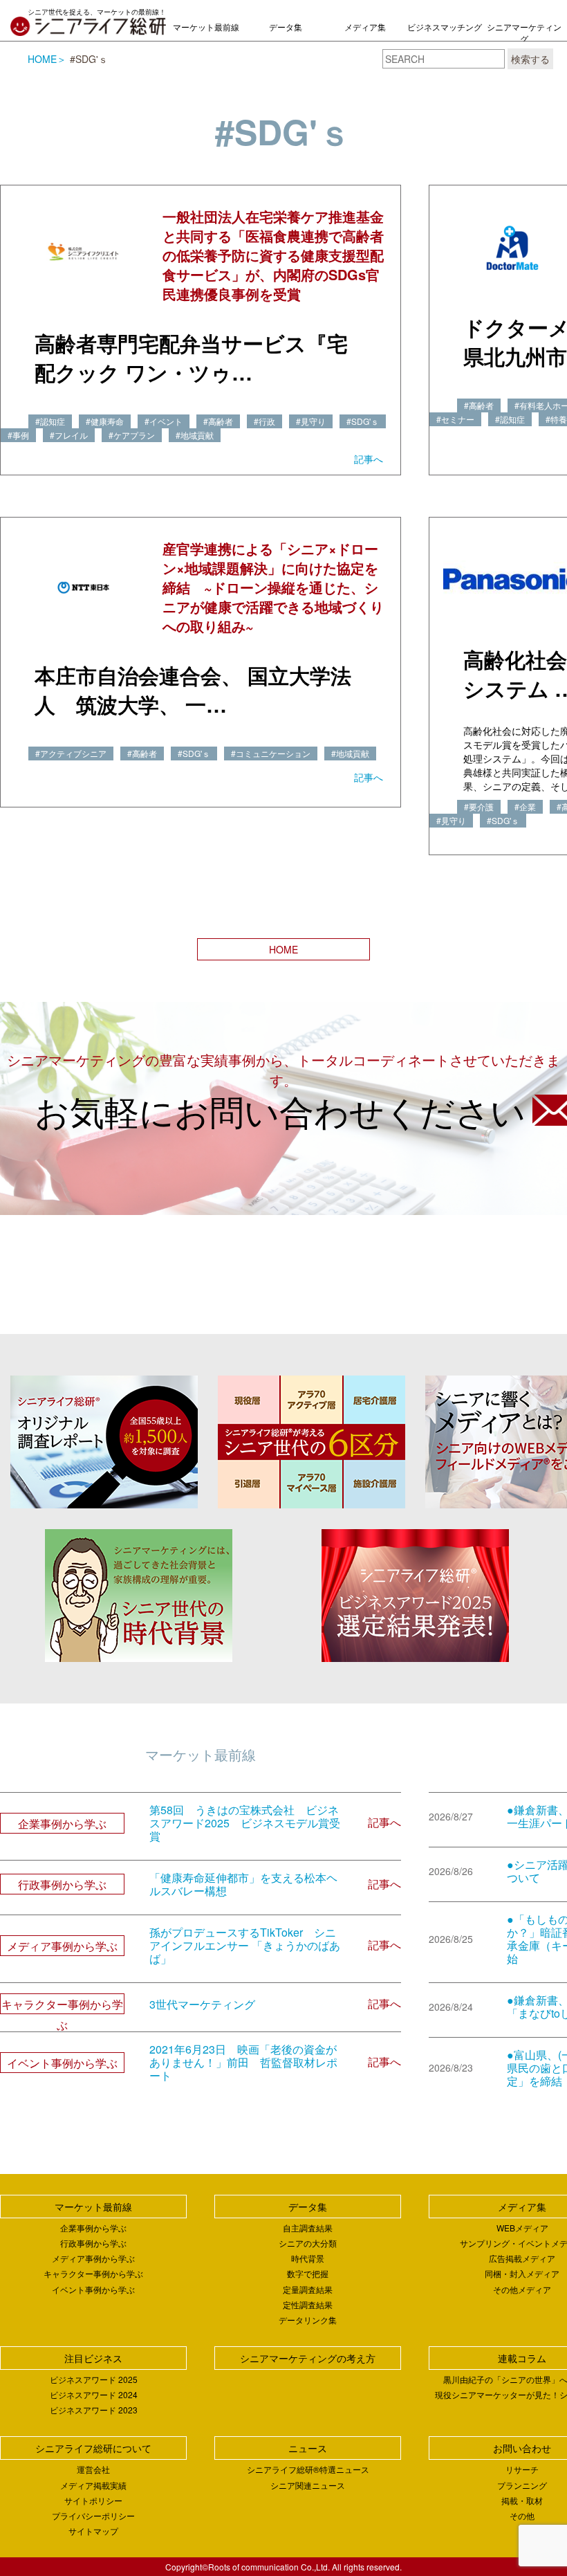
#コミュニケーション (271, 753)
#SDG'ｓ (363, 421)
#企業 (525, 806)
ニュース (308, 2448)
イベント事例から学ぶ (93, 2289)
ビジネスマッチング (445, 27)
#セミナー (455, 419)
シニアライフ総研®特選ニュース (308, 2469)
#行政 (264, 421)
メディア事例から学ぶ (93, 2258)
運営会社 (93, 2469)
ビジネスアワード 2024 (94, 2394)
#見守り (311, 421)
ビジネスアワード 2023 (94, 2410)
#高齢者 (218, 421)
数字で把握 (308, 2273)
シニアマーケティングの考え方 (524, 38)
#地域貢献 (195, 435)
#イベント (164, 421)
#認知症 (50, 421)
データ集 (286, 27)
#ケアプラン (132, 435)
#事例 (18, 435)
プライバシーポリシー (93, 2515)
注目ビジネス (93, 2358)
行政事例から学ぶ (93, 2243)
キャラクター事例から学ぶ (93, 2273)
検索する (530, 59)
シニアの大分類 (308, 2243)
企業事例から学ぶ (93, 2228)
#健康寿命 (105, 421)
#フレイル (69, 435)
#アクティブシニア (71, 753)
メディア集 (365, 27)
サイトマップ (93, 2531)
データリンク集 (308, 2320)
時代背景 (308, 2258)
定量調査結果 (308, 2289)
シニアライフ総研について (93, 2448)
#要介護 (479, 806)
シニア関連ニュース (308, 2485)
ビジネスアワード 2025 (94, 2379)
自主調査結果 (308, 2228)
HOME (42, 59)
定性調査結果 (308, 2304)
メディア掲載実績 (93, 2485)
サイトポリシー (93, 2500)
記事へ (369, 459)
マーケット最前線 (206, 27)
